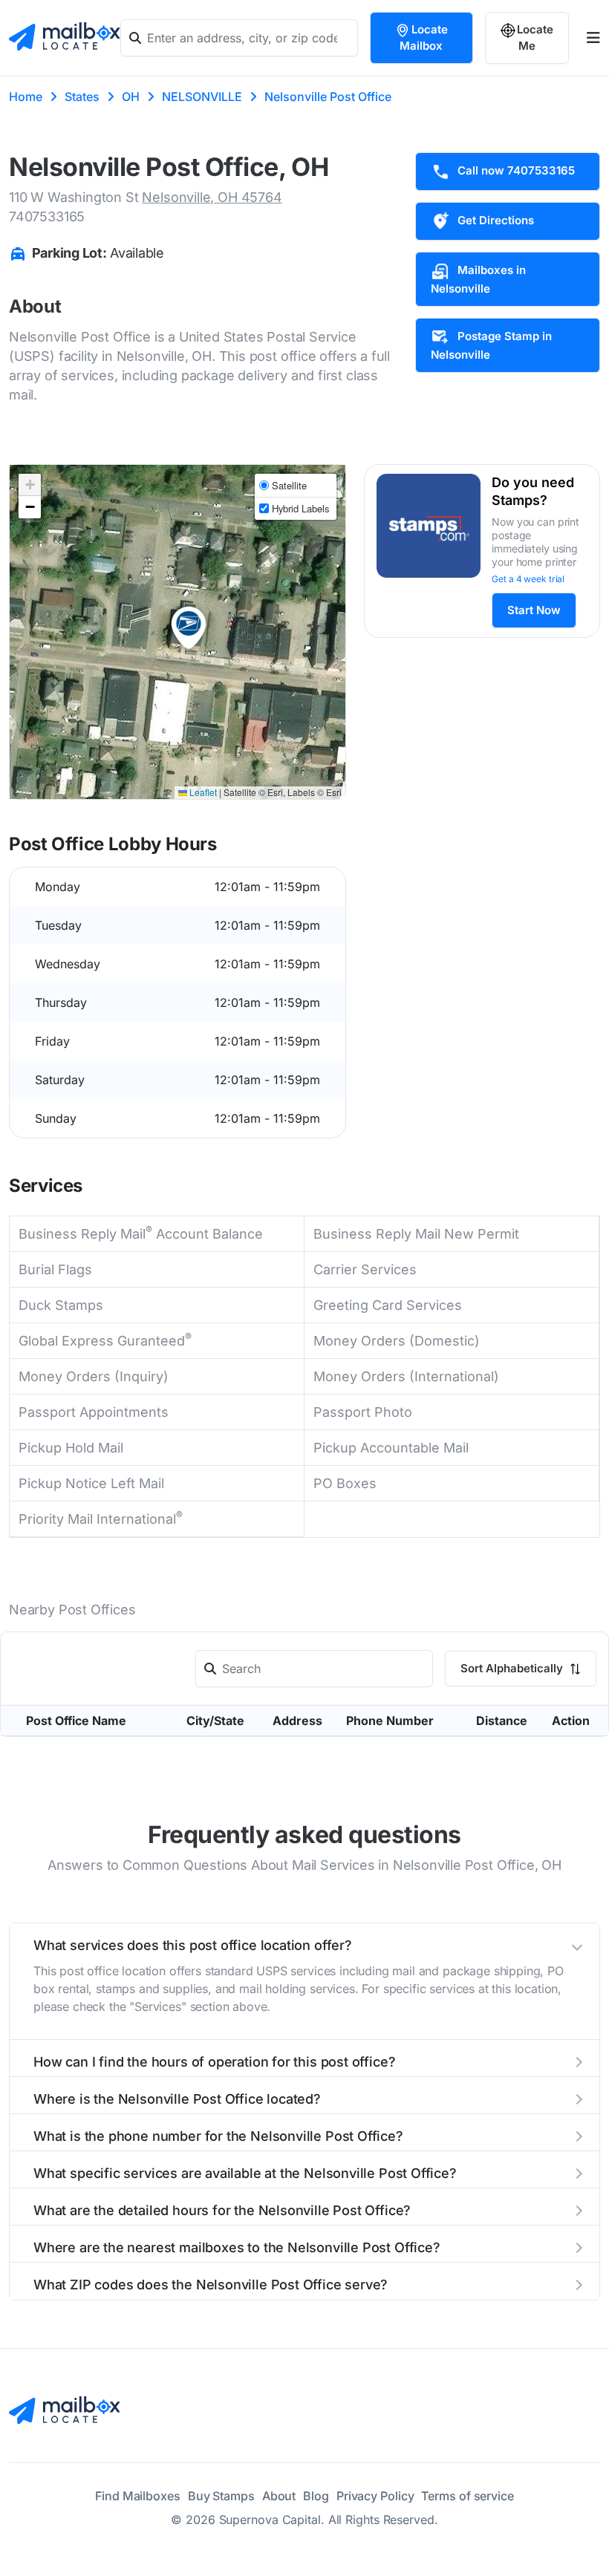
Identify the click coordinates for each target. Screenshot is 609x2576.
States (82, 97)
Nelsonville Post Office (328, 97)
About (279, 2496)
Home (26, 97)
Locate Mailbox (424, 38)
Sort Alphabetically (513, 1668)
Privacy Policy (375, 2496)
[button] (189, 628)
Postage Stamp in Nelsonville (491, 345)
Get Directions (496, 220)
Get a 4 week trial (528, 579)
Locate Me (535, 38)
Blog (316, 2496)
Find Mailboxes (138, 2496)
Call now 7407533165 (516, 170)
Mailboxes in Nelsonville (478, 279)
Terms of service (467, 2496)
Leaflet (202, 792)
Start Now (534, 610)
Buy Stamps (221, 2496)
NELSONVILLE (202, 97)
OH (131, 97)
